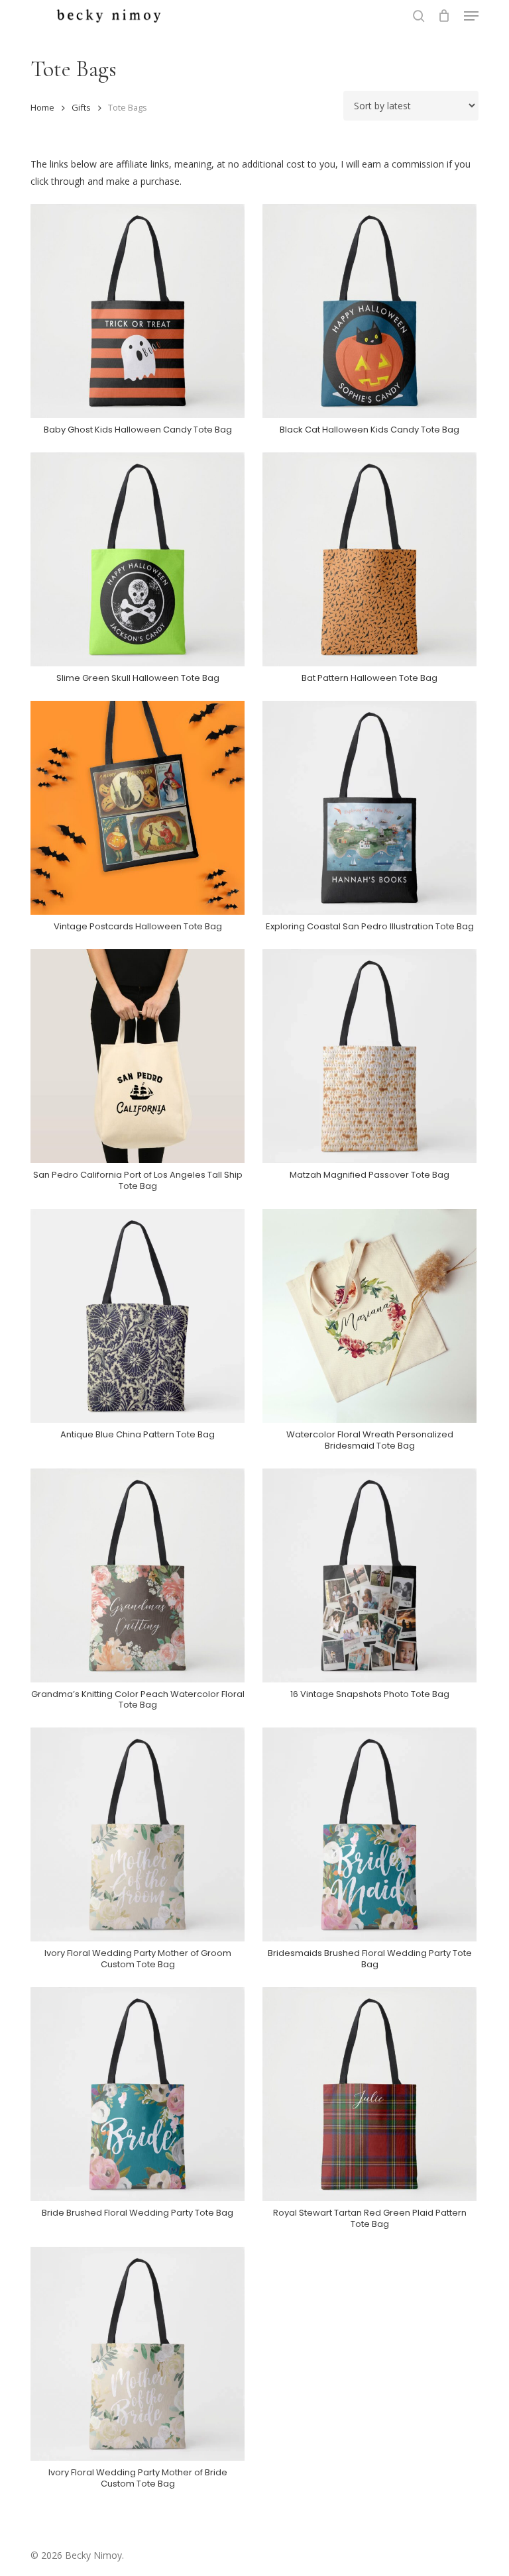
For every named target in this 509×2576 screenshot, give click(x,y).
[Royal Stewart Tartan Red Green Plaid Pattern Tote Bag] (369, 2094)
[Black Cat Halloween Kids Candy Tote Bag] (369, 311)
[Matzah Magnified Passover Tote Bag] (369, 1056)
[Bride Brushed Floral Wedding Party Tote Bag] (138, 2094)
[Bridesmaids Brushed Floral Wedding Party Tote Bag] (369, 1834)
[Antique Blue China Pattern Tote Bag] (138, 1316)
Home (42, 107)
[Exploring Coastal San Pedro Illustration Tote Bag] (369, 808)
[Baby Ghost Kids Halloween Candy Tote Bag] (138, 311)
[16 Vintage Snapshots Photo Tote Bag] (369, 1575)
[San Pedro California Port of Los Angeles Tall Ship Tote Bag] (138, 1056)
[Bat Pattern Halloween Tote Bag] (369, 559)
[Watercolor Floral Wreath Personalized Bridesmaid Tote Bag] (369, 1316)
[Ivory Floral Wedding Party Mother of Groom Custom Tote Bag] (138, 1834)
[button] (471, 16)
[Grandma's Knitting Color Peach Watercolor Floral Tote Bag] (138, 1575)
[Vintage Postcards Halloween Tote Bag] (138, 808)
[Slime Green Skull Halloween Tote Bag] (138, 559)
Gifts (81, 107)
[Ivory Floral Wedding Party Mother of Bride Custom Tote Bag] (138, 2354)
